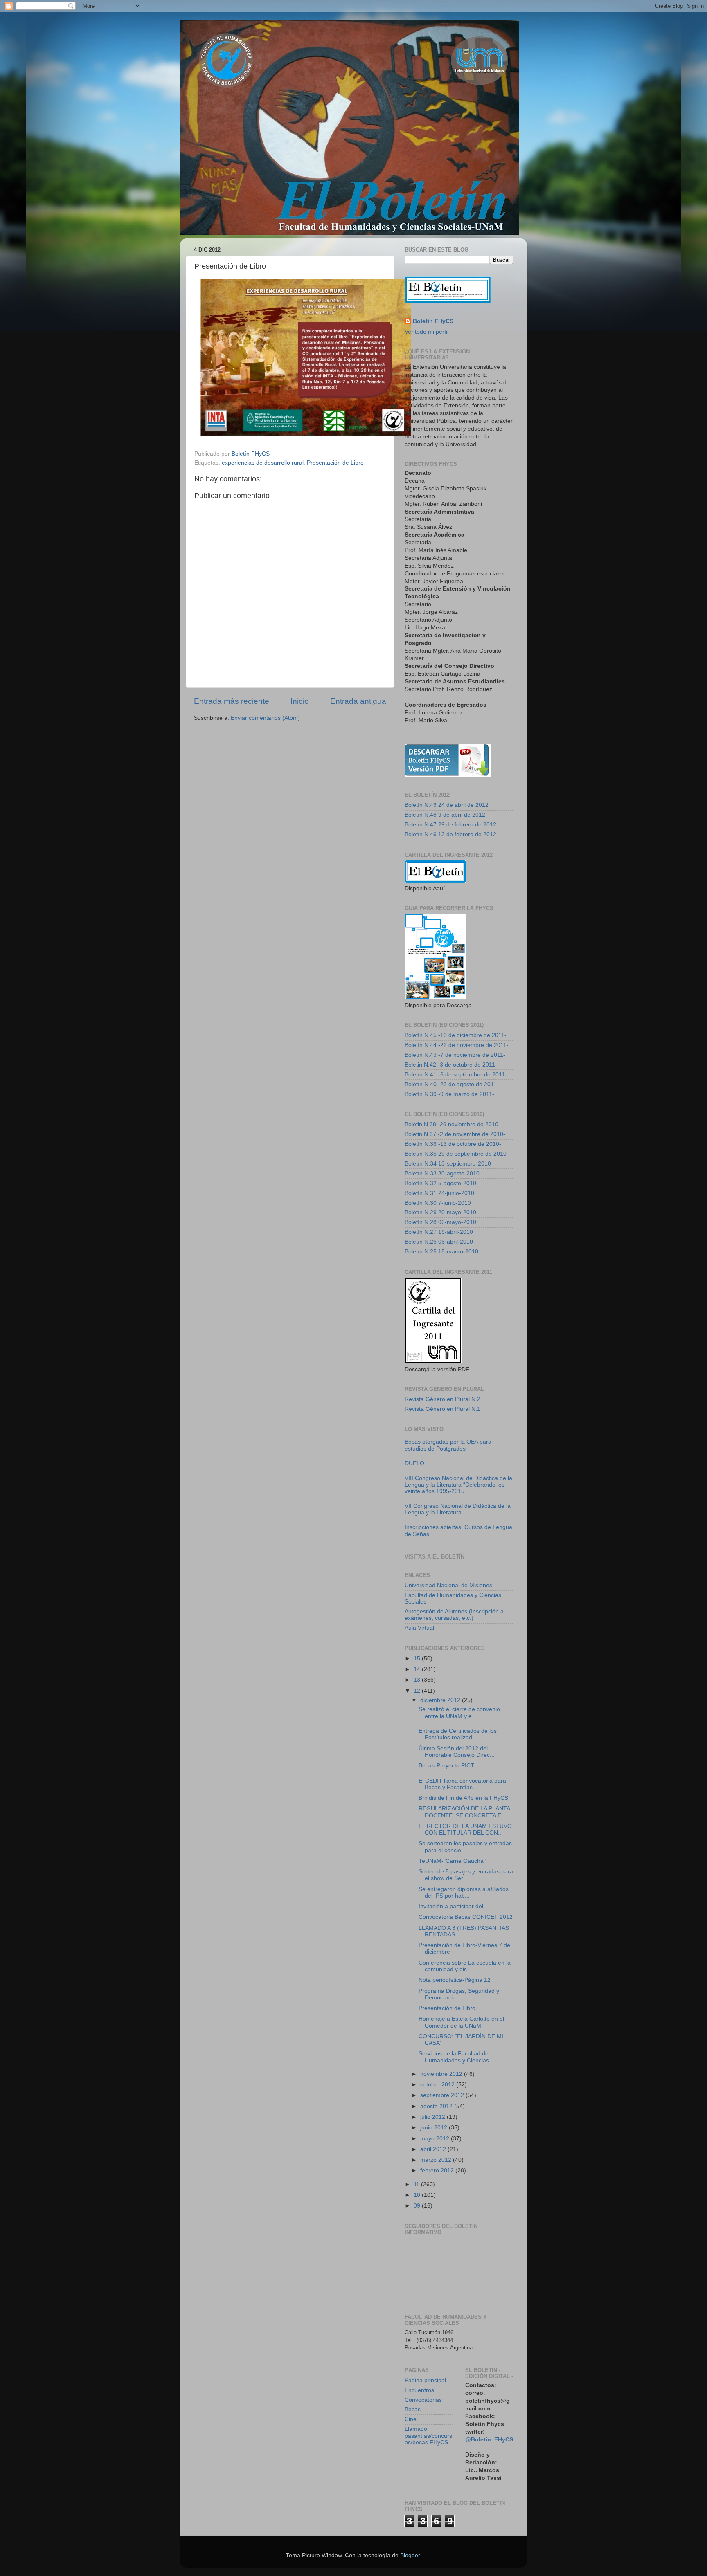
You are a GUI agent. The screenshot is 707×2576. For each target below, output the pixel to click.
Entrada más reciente (232, 701)
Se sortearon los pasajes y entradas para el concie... (465, 1847)
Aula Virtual (419, 1628)
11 (417, 2184)
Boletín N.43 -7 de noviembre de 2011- (455, 1055)
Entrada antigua (358, 701)
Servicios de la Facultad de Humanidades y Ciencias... (456, 2057)
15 (418, 1659)
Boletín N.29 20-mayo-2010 (440, 1212)
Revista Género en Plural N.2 (442, 1399)
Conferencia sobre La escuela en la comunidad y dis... (465, 1966)
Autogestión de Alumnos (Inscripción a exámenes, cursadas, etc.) (454, 1615)
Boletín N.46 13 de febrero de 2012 (450, 834)
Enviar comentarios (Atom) (265, 718)
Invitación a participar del (451, 1906)
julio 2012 (433, 2117)
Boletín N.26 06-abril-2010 (439, 1242)
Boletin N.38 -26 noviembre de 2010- (453, 1124)
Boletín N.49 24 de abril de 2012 (447, 805)
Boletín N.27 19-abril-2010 (439, 1232)
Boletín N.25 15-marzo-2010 (441, 1252)
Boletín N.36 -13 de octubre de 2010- (453, 1144)
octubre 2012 (438, 2085)
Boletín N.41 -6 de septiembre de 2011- (456, 1075)
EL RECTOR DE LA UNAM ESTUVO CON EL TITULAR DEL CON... (465, 1829)
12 (418, 1691)
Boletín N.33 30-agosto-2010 (442, 1173)
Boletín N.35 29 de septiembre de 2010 (456, 1154)
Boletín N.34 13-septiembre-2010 (448, 1164)
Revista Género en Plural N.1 (442, 1409)
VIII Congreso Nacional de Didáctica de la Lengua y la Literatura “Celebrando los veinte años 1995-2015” (458, 1485)
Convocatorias (423, 2400)
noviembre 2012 (442, 2074)
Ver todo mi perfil (427, 332)
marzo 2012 (437, 2160)
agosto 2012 (437, 2106)
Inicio (300, 701)
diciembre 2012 (441, 1700)
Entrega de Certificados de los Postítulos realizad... (458, 1734)
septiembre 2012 (443, 2095)
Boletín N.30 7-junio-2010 (438, 1203)
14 (418, 1669)
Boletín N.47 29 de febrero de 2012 (450, 825)
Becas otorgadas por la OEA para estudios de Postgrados (448, 1445)
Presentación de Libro (335, 463)
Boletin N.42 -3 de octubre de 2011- (451, 1065)
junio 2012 (435, 2128)
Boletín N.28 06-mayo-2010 (440, 1222)
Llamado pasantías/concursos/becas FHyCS (428, 2436)
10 (418, 2195)
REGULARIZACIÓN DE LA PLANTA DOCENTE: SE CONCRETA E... (464, 1812)
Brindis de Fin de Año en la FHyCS (463, 1798)
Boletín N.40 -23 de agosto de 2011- (452, 1084)
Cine (411, 2419)
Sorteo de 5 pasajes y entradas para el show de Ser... (466, 1875)
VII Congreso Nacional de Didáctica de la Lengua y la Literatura (458, 1509)
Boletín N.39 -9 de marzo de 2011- (449, 1094)
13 (418, 1680)
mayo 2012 (436, 2139)
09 (418, 2206)
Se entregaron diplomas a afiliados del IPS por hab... (464, 1892)
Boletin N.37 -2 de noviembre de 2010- (455, 1134)
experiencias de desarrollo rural (263, 463)
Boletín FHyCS (433, 321)
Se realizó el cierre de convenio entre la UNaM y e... (459, 1712)
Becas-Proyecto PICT (446, 1766)
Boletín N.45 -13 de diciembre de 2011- (456, 1035)
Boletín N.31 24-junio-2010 (439, 1193)
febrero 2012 (438, 2171)
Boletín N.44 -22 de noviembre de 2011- (457, 1045)
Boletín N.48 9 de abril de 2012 (445, 815)
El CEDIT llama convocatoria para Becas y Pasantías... (462, 1784)
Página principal (425, 2380)
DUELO (414, 1463)
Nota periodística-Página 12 (455, 1980)
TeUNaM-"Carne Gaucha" (452, 1861)
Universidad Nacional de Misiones (448, 1585)
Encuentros (419, 2390)
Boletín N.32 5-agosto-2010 (440, 1183)
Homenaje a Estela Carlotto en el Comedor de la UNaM (461, 2022)
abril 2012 (434, 2149)
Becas (413, 2409)
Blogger (410, 2555)
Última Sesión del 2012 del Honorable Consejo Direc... (457, 1752)
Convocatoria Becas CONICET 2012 (466, 1917)
